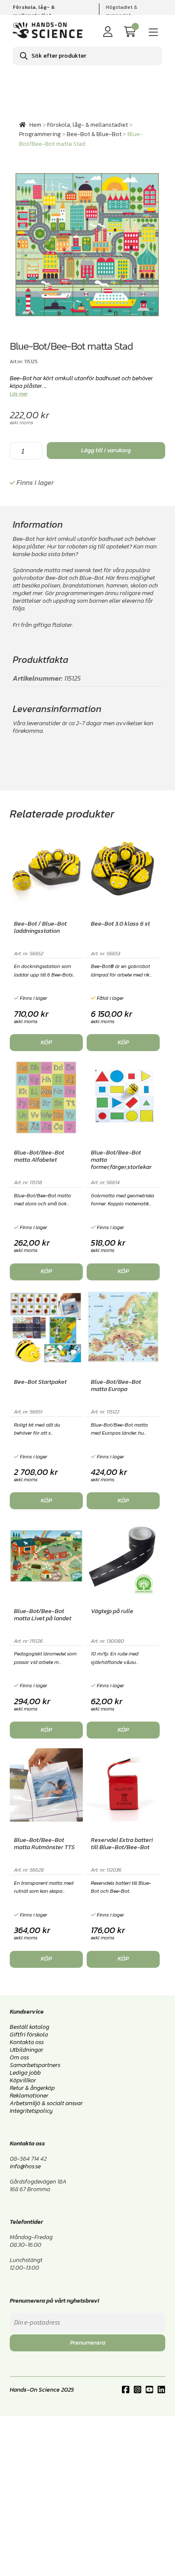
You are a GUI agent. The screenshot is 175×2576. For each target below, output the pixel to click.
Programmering (40, 134)
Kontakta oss (27, 2042)
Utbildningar (27, 2050)
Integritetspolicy (31, 2111)
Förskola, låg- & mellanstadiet (87, 125)
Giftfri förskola (29, 2035)
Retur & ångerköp (32, 2088)
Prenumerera (88, 2343)
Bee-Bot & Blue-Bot (94, 134)
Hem (35, 125)
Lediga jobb (25, 2073)
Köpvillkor (23, 2080)
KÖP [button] (46, 1042)
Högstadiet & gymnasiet (121, 11)
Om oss (19, 2057)
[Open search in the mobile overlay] (87, 56)
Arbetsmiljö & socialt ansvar (46, 2103)
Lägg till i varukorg (106, 450)
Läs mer (19, 394)
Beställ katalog (30, 2027)
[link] (132, 32)
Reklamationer (29, 2096)
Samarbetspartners (35, 2065)
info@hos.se (25, 2166)
